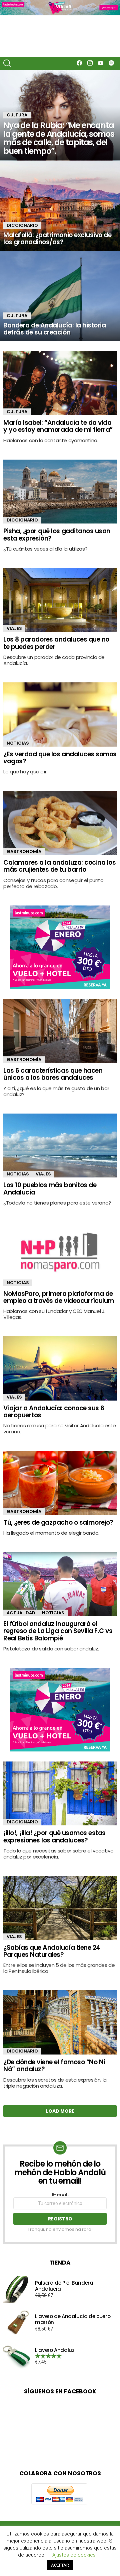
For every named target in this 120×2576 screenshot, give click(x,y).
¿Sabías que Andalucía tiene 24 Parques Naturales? (52, 1951)
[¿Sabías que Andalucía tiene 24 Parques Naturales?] (60, 1908)
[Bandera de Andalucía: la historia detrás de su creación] (60, 296)
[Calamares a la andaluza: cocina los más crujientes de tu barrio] (60, 823)
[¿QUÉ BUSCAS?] (7, 64)
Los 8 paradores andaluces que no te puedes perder (56, 643)
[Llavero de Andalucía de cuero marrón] (17, 2323)
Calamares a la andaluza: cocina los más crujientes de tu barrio (59, 866)
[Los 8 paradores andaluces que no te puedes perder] (60, 600)
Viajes (14, 628)
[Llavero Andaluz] (17, 2356)
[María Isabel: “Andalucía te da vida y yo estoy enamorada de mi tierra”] (60, 383)
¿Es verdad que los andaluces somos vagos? (60, 758)
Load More (60, 2111)
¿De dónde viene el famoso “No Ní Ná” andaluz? (54, 2066)
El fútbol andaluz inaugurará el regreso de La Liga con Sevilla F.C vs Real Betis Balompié (58, 1631)
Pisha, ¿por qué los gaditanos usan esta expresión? (57, 535)
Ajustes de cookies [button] (74, 2555)
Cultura (17, 115)
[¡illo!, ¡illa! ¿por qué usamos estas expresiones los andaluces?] (60, 1793)
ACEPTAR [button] (60, 2565)
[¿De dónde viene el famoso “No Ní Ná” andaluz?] (60, 2022)
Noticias (18, 743)
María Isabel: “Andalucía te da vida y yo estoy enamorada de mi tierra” (58, 426)
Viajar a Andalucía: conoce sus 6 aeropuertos (54, 1412)
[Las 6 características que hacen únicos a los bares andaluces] (60, 1031)
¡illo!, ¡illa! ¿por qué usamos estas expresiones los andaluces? (54, 1836)
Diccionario (22, 225)
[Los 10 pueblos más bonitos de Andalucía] (60, 1146)
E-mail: (60, 2195)
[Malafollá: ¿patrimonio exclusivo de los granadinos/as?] (60, 206)
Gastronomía (24, 851)
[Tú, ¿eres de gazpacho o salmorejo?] (60, 1483)
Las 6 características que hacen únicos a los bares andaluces (53, 1074)
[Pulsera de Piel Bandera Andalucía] (17, 2289)
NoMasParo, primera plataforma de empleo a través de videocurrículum (59, 1297)
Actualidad (21, 1613)
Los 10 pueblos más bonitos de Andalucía (50, 1188)
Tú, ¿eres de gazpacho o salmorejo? (58, 1522)
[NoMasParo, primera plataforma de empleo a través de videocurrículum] (60, 1254)
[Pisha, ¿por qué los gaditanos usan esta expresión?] (60, 492)
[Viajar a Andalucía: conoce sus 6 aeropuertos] (60, 1368)
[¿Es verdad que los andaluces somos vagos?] (60, 714)
